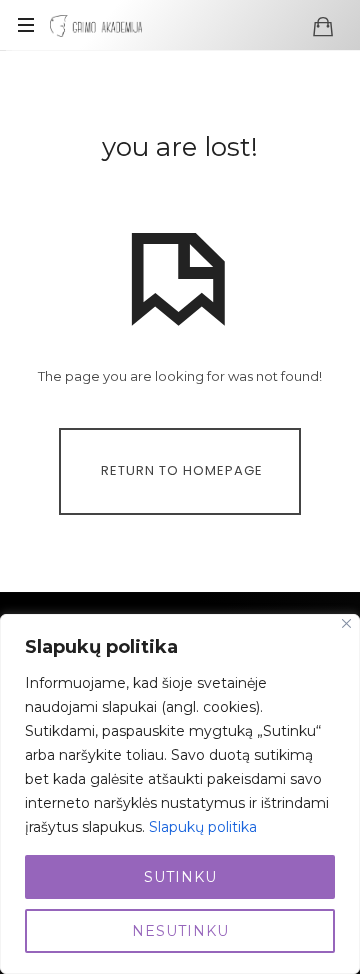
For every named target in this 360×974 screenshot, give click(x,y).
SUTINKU (180, 877)
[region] (180, 794)
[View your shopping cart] (323, 26)
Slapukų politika (203, 827)
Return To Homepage (182, 470)
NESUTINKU (180, 931)
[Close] (346, 623)
